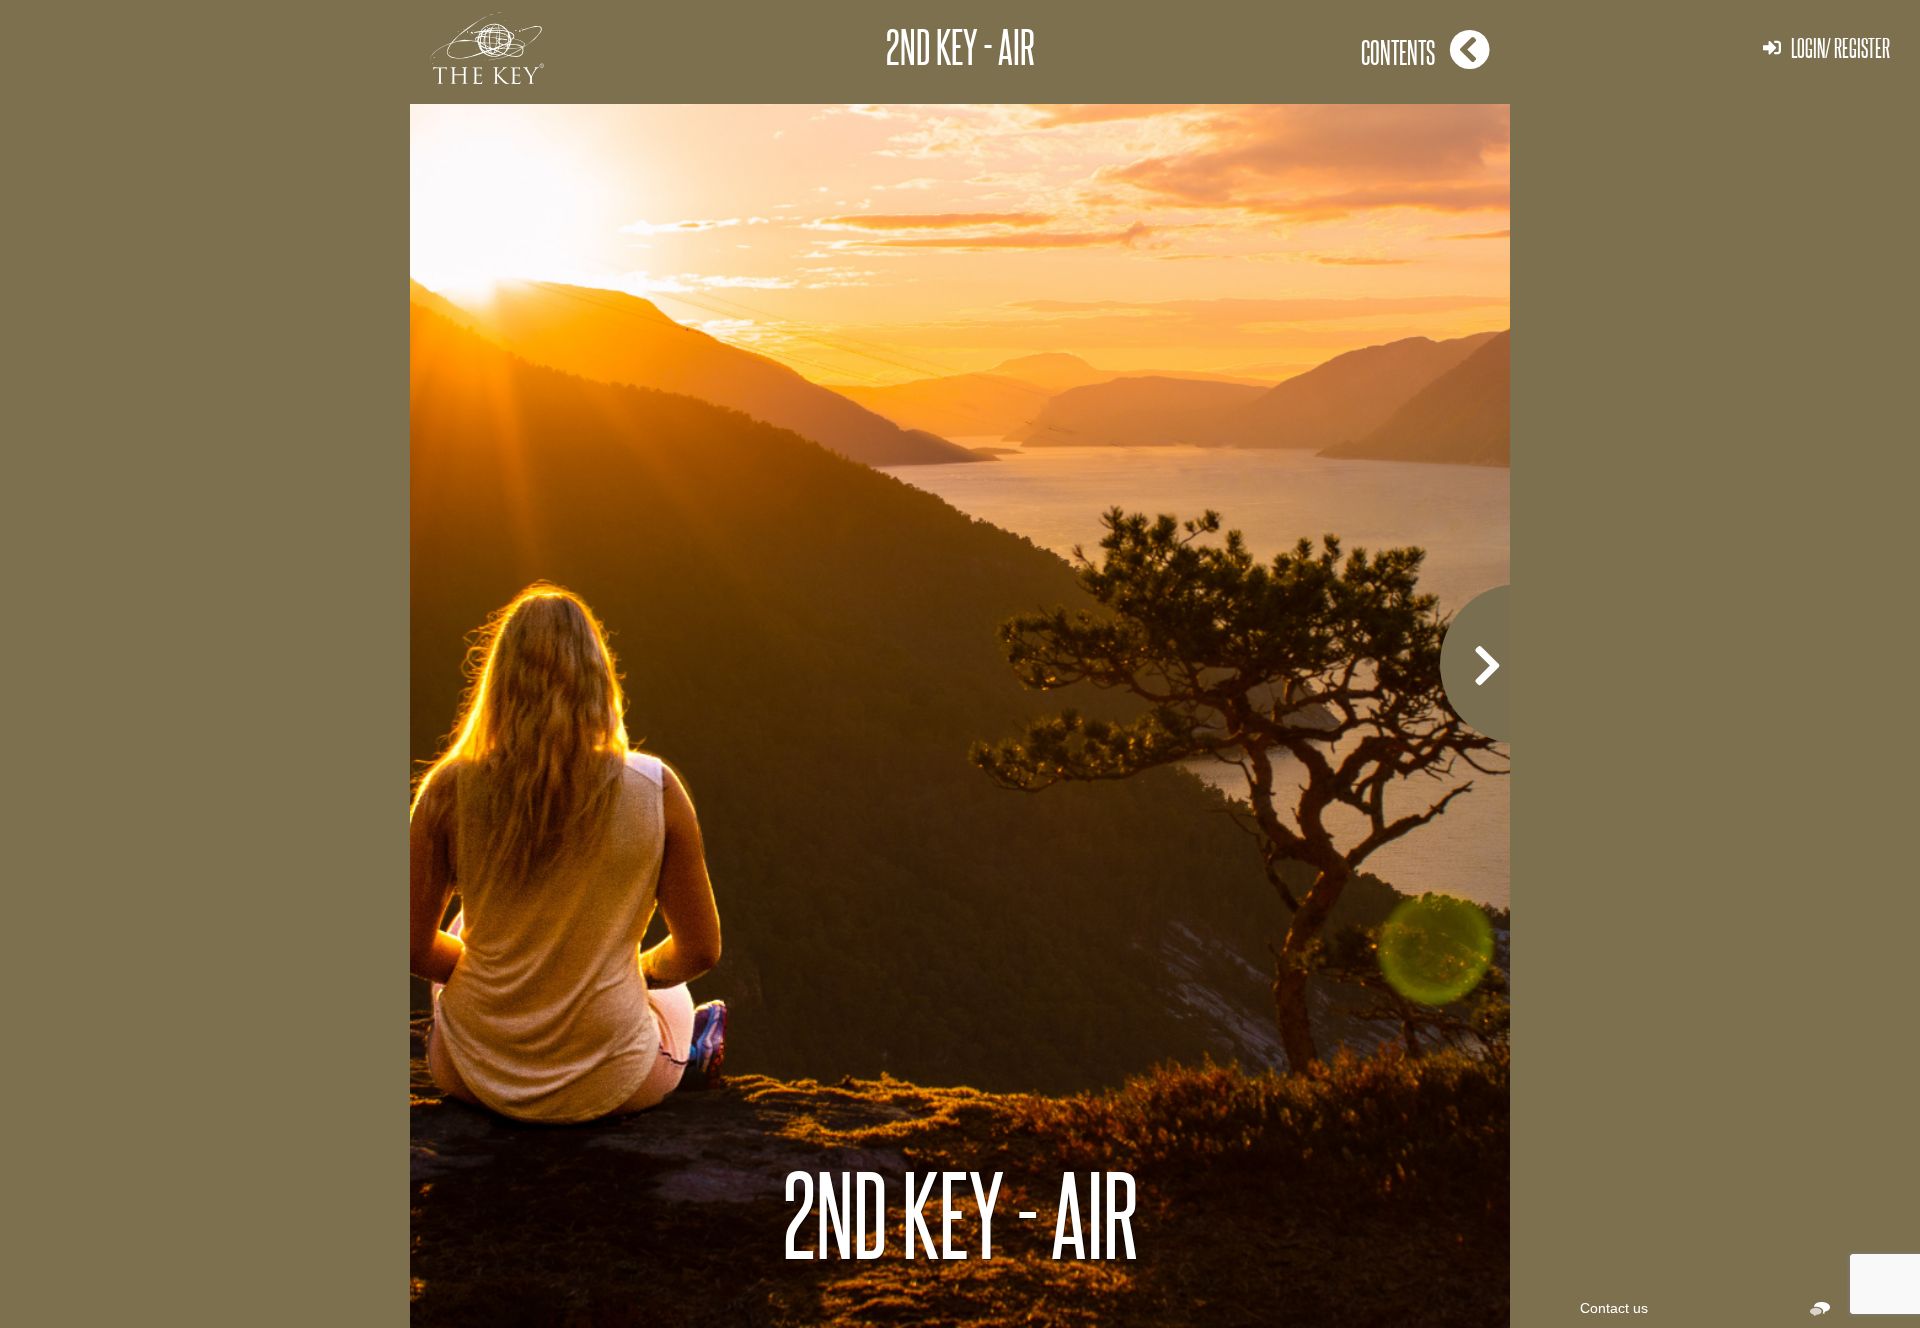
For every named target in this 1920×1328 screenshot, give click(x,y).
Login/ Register (1840, 47)
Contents (1398, 52)
